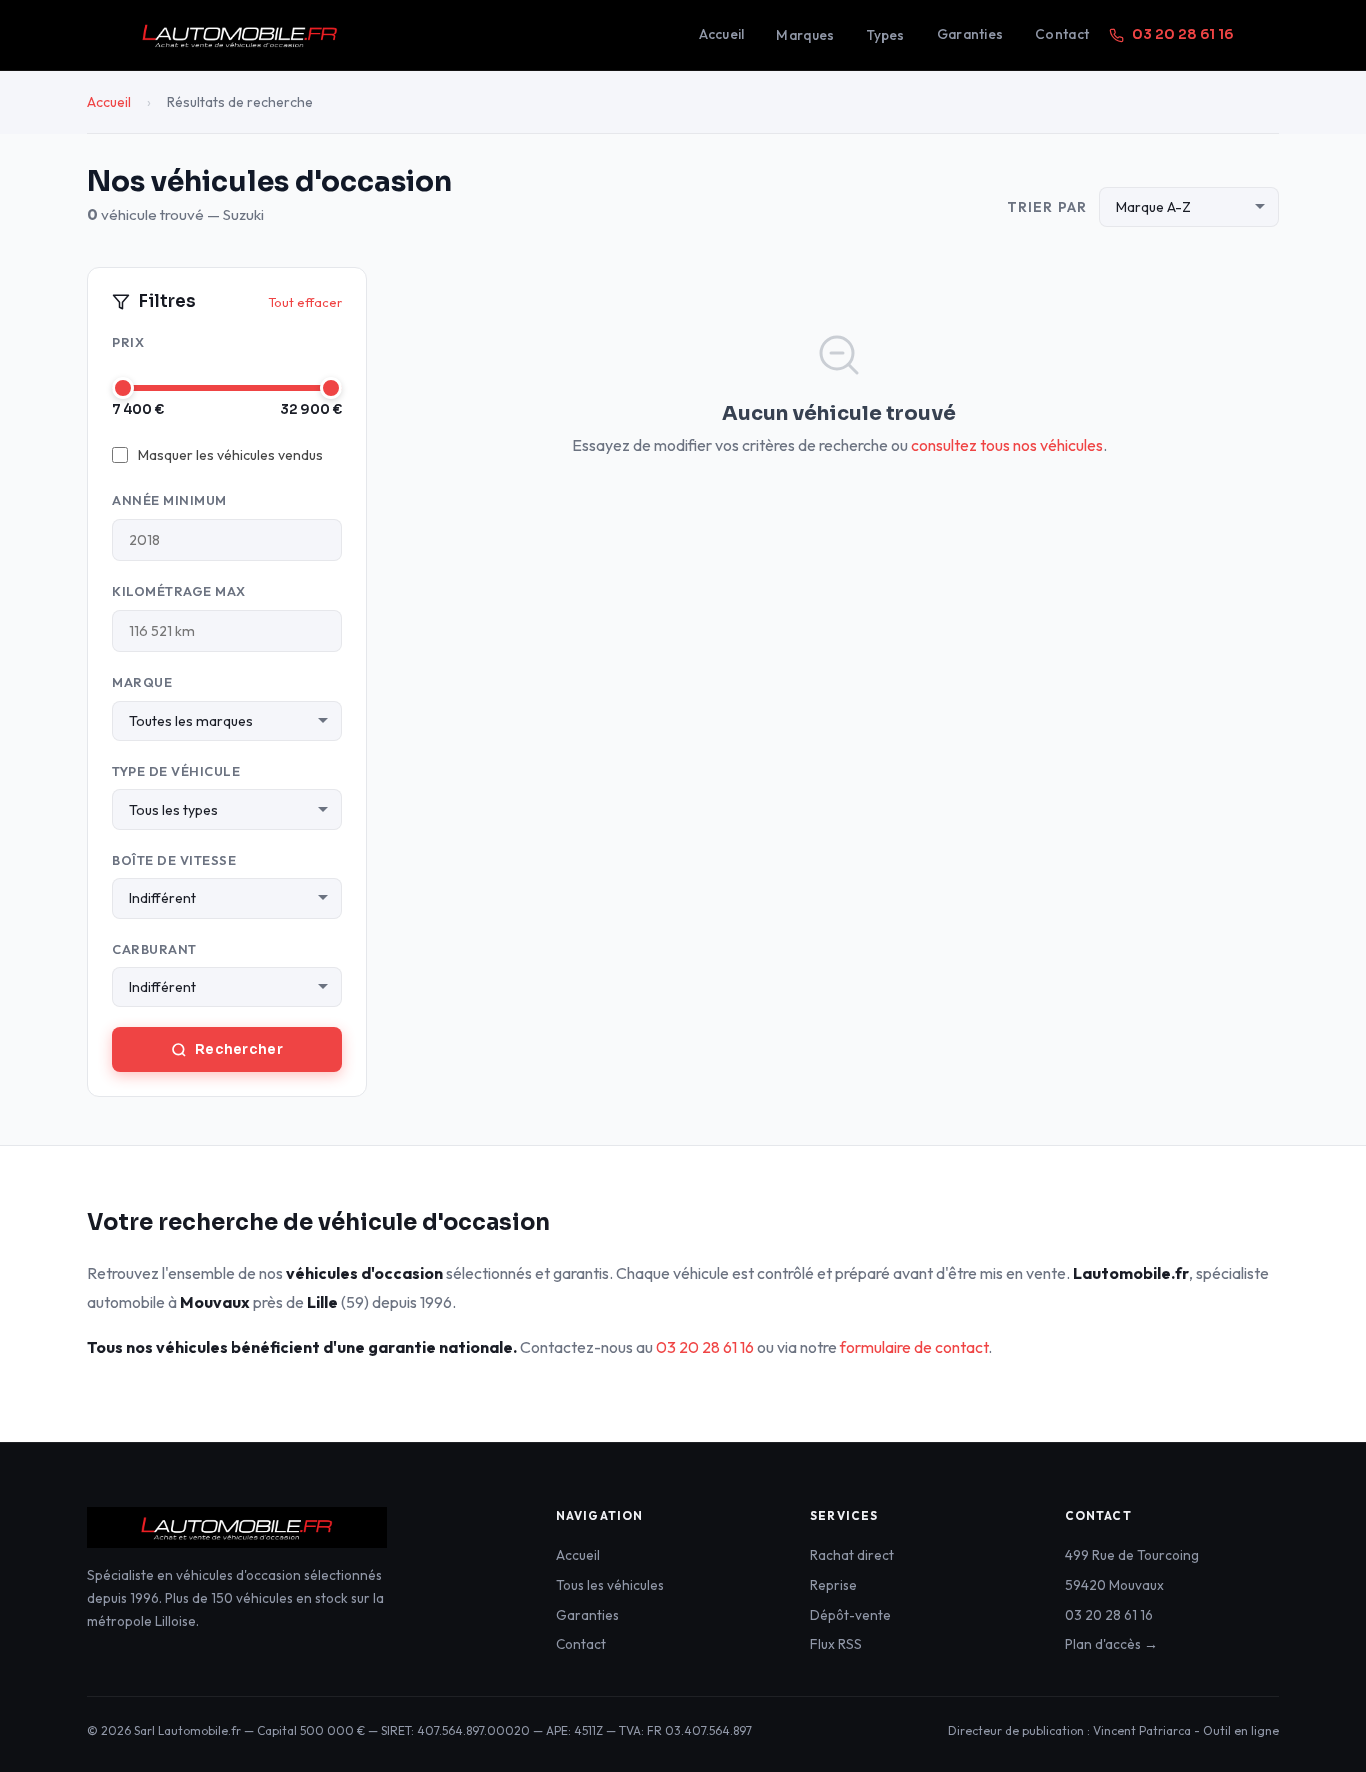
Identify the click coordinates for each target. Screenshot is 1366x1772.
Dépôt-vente (850, 1615)
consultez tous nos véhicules (1007, 445)
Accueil (722, 34)
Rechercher (239, 1049)
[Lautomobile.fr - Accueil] (393, 35)
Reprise (833, 1585)
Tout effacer (305, 302)
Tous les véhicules (610, 1585)
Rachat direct (852, 1555)
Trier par (1047, 207)
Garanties (970, 34)
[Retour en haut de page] (1311, 1727)
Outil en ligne (1241, 1730)
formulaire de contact (914, 1347)
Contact (1062, 34)
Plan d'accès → (1111, 1644)
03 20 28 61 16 (1182, 34)
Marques (805, 35)
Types (885, 35)
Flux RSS (836, 1644)
